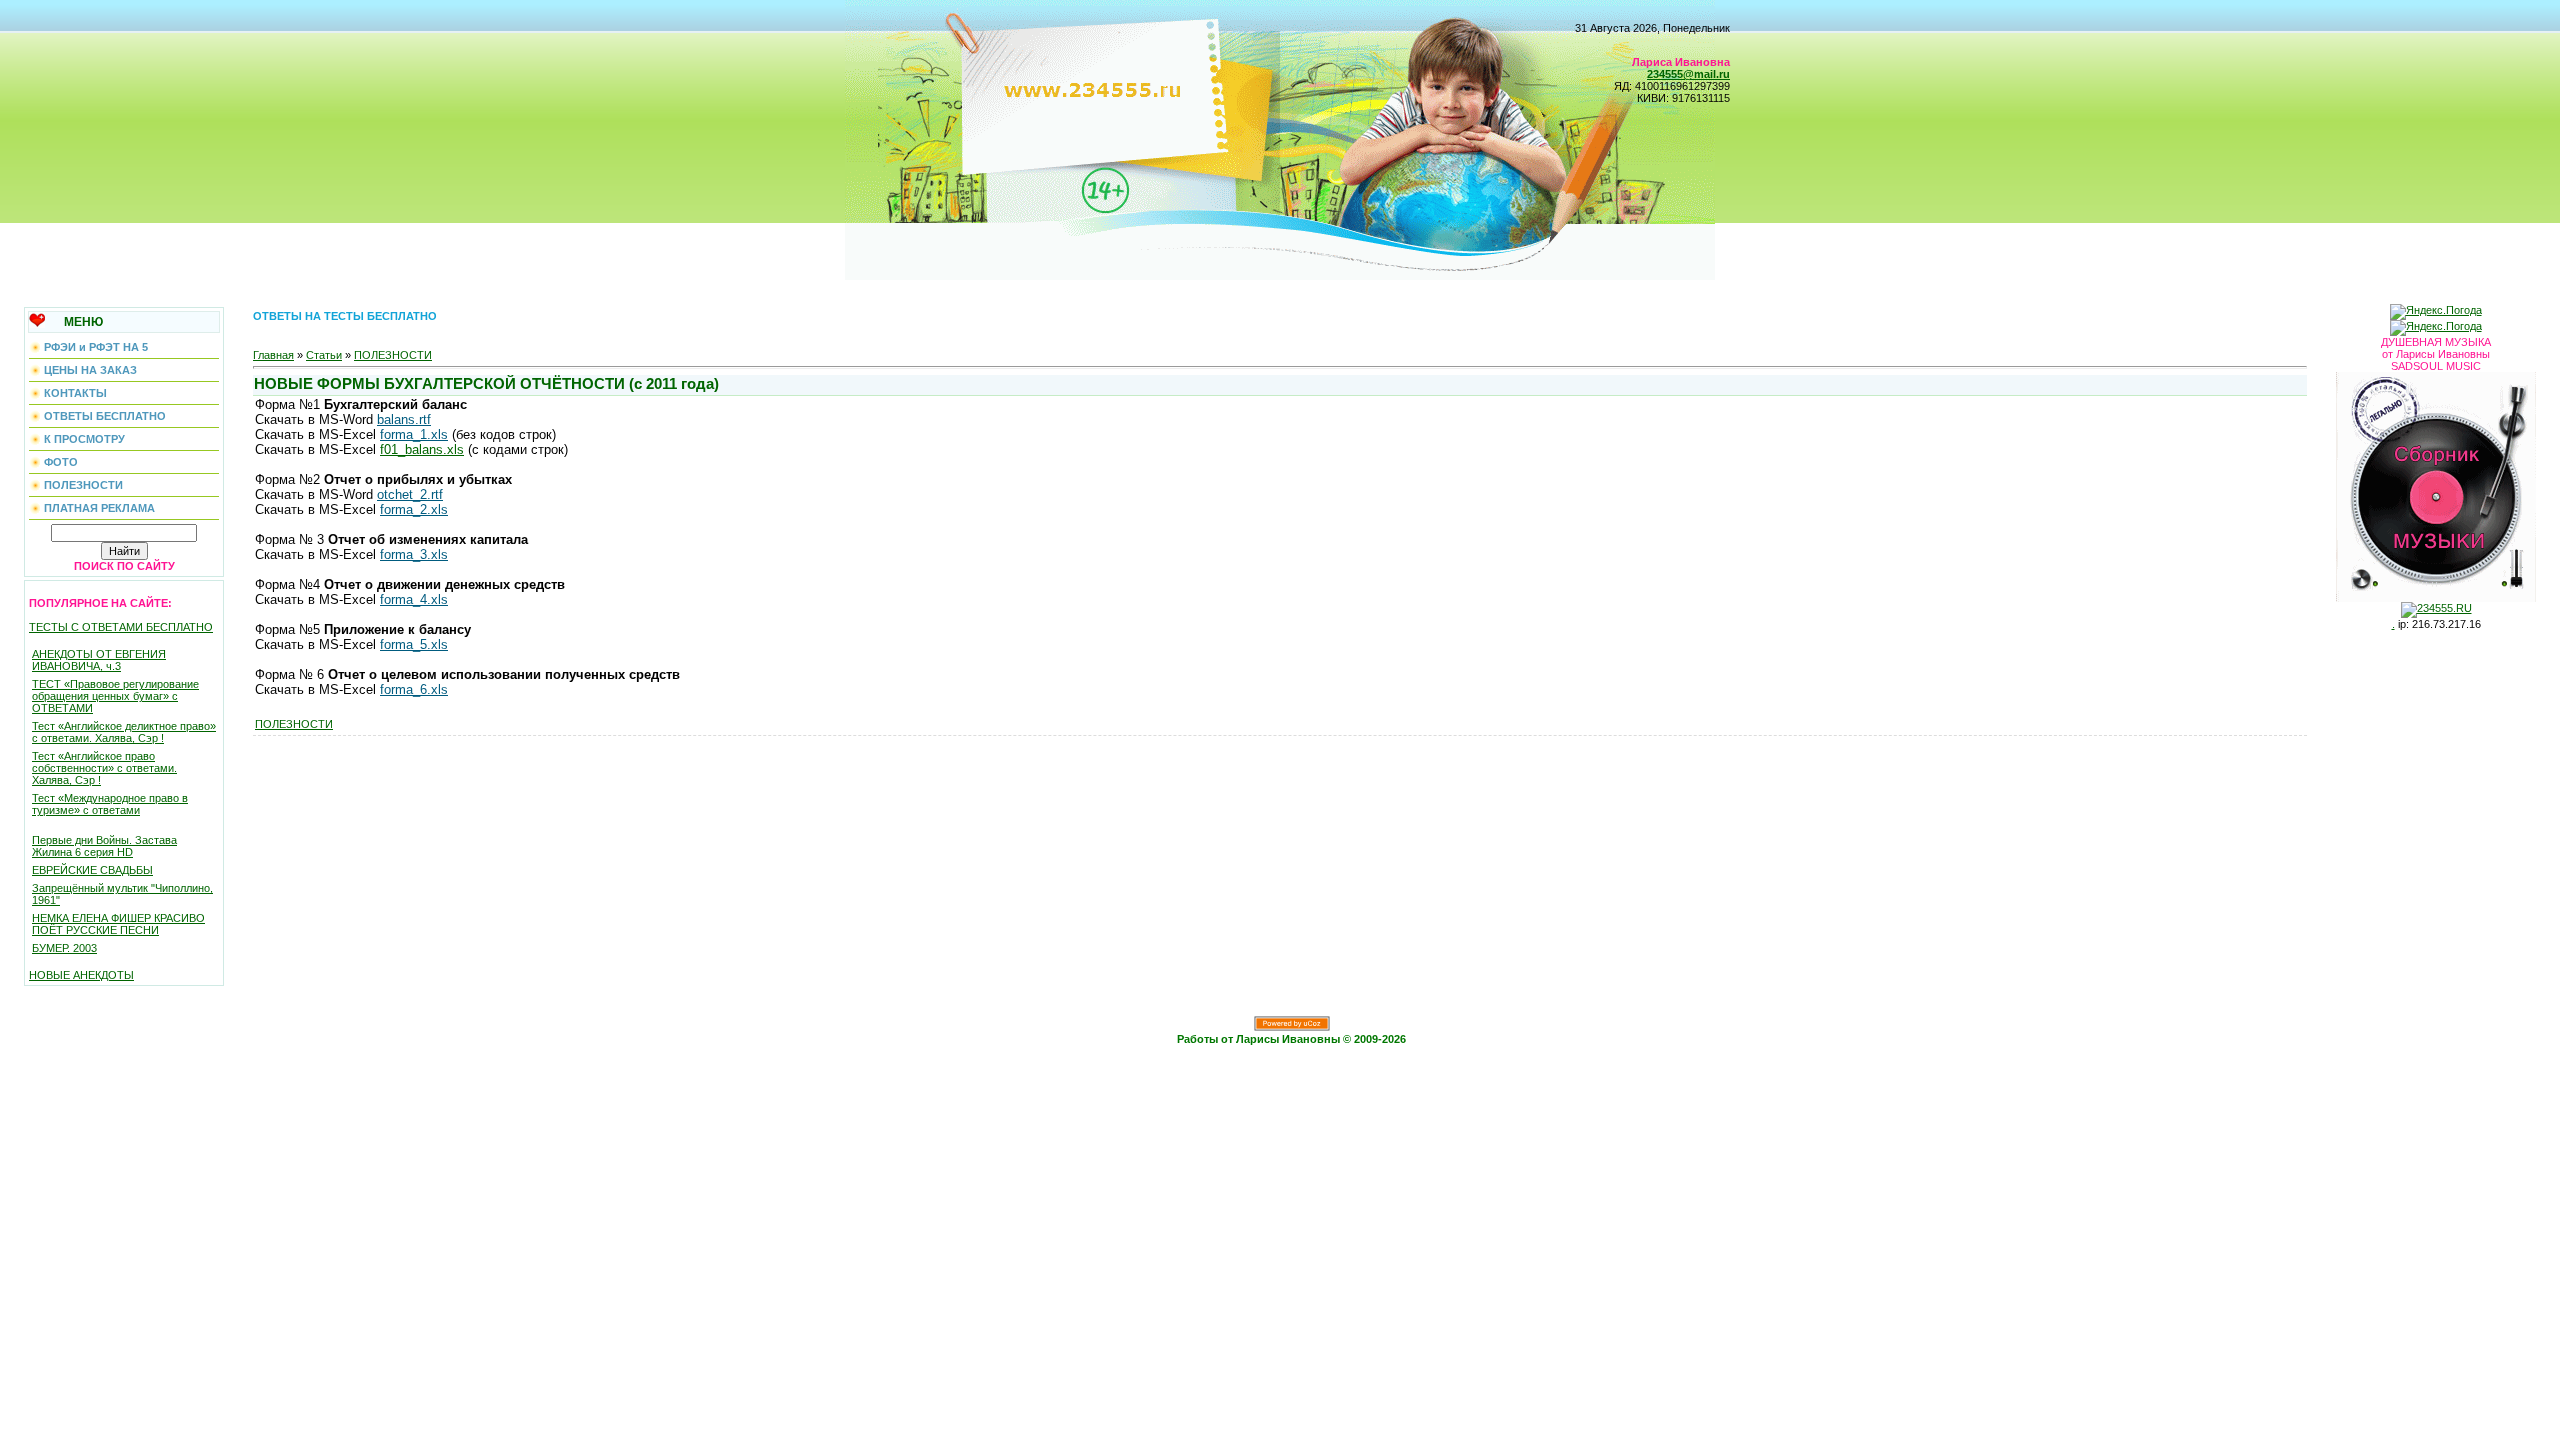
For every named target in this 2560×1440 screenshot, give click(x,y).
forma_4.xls (414, 599)
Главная (273, 355)
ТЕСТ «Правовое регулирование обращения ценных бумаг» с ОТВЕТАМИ (115, 696)
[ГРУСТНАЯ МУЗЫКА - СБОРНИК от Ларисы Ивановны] (2436, 483)
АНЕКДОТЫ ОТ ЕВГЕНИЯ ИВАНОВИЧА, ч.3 (99, 660)
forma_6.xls (414, 689)
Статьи (324, 355)
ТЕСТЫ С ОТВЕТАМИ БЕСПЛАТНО (121, 627)
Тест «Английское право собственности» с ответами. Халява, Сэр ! (104, 768)
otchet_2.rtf (410, 494)
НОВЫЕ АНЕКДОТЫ (81, 975)
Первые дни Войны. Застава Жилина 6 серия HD (104, 846)
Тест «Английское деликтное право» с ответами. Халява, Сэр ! (124, 732)
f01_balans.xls (422, 449)
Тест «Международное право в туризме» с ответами (110, 804)
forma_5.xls (414, 644)
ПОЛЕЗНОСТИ (393, 355)
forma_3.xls (414, 554)
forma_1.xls (414, 434)
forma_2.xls (414, 509)
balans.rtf (404, 419)
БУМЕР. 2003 (64, 948)
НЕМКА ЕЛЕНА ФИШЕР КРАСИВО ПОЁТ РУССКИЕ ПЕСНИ (118, 924)
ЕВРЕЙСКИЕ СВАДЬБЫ (92, 870)
